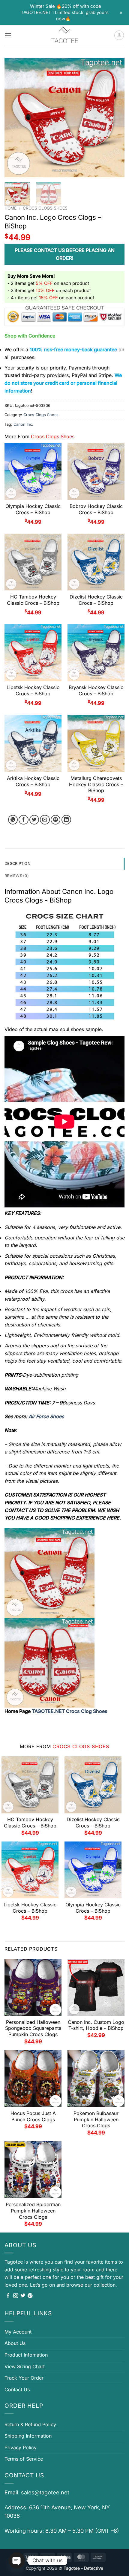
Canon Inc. (23, 424)
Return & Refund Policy (30, 2424)
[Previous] (14, 117)
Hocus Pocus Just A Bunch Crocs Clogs (33, 2116)
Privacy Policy (21, 2447)
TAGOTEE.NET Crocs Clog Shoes (70, 1711)
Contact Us (17, 2389)
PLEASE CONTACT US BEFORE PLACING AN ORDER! (65, 254)
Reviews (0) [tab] (17, 876)
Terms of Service (24, 2459)
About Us (15, 2343)
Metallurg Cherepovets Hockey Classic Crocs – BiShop (96, 784)
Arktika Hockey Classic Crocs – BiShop (33, 781)
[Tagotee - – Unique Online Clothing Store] (64, 35)
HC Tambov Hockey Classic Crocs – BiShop (33, 600)
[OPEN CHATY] (17, 2560)
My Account (18, 2332)
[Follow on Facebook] (8, 2296)
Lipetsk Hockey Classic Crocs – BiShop (33, 690)
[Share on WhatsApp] (13, 820)
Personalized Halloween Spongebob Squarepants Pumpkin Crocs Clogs (33, 2028)
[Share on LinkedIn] (66, 820)
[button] (8, 35)
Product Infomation (26, 2355)
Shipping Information (28, 2436)
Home (10, 208)
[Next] (115, 117)
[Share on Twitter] (34, 820)
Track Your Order (24, 2378)
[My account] (119, 35)
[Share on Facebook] (24, 820)
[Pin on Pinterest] (56, 820)
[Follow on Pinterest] (30, 2296)
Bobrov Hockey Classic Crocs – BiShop (96, 509)
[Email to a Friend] (45, 820)
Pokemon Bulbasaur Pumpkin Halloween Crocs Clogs (96, 2120)
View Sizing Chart (25, 2366)
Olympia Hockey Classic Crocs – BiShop (33, 509)
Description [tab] (18, 863)
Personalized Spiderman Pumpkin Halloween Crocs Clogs (33, 2211)
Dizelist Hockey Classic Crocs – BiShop (96, 600)
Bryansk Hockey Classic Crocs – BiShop (96, 690)
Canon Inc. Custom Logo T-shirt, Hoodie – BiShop (96, 2025)
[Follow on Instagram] (16, 2296)
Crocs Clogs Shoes (45, 208)
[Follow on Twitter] (23, 2296)
